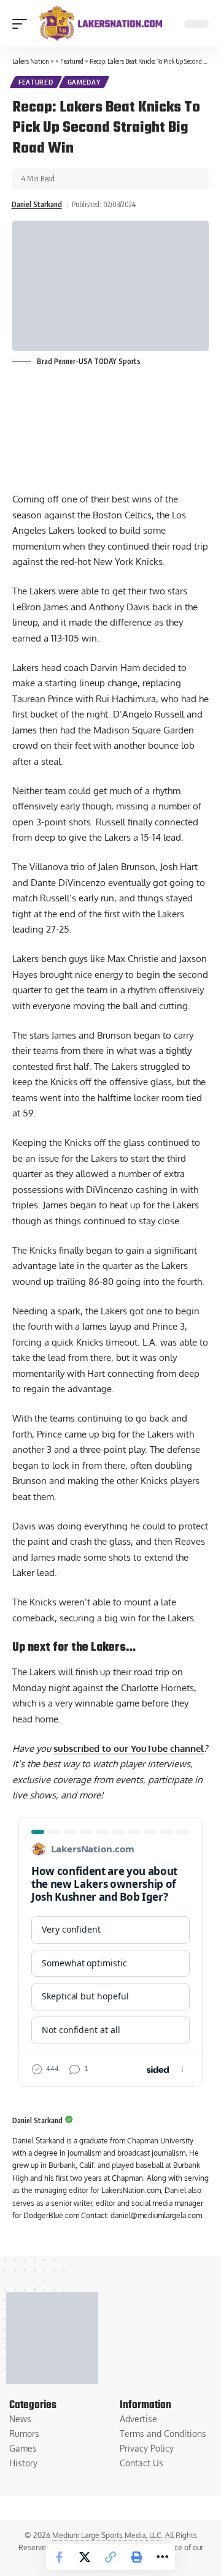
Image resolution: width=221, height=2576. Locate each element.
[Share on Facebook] (59, 2557)
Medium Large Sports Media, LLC (107, 2535)
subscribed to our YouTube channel (129, 1748)
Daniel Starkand (37, 204)
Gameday (84, 82)
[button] (23, 24)
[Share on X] (85, 2557)
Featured (36, 82)
